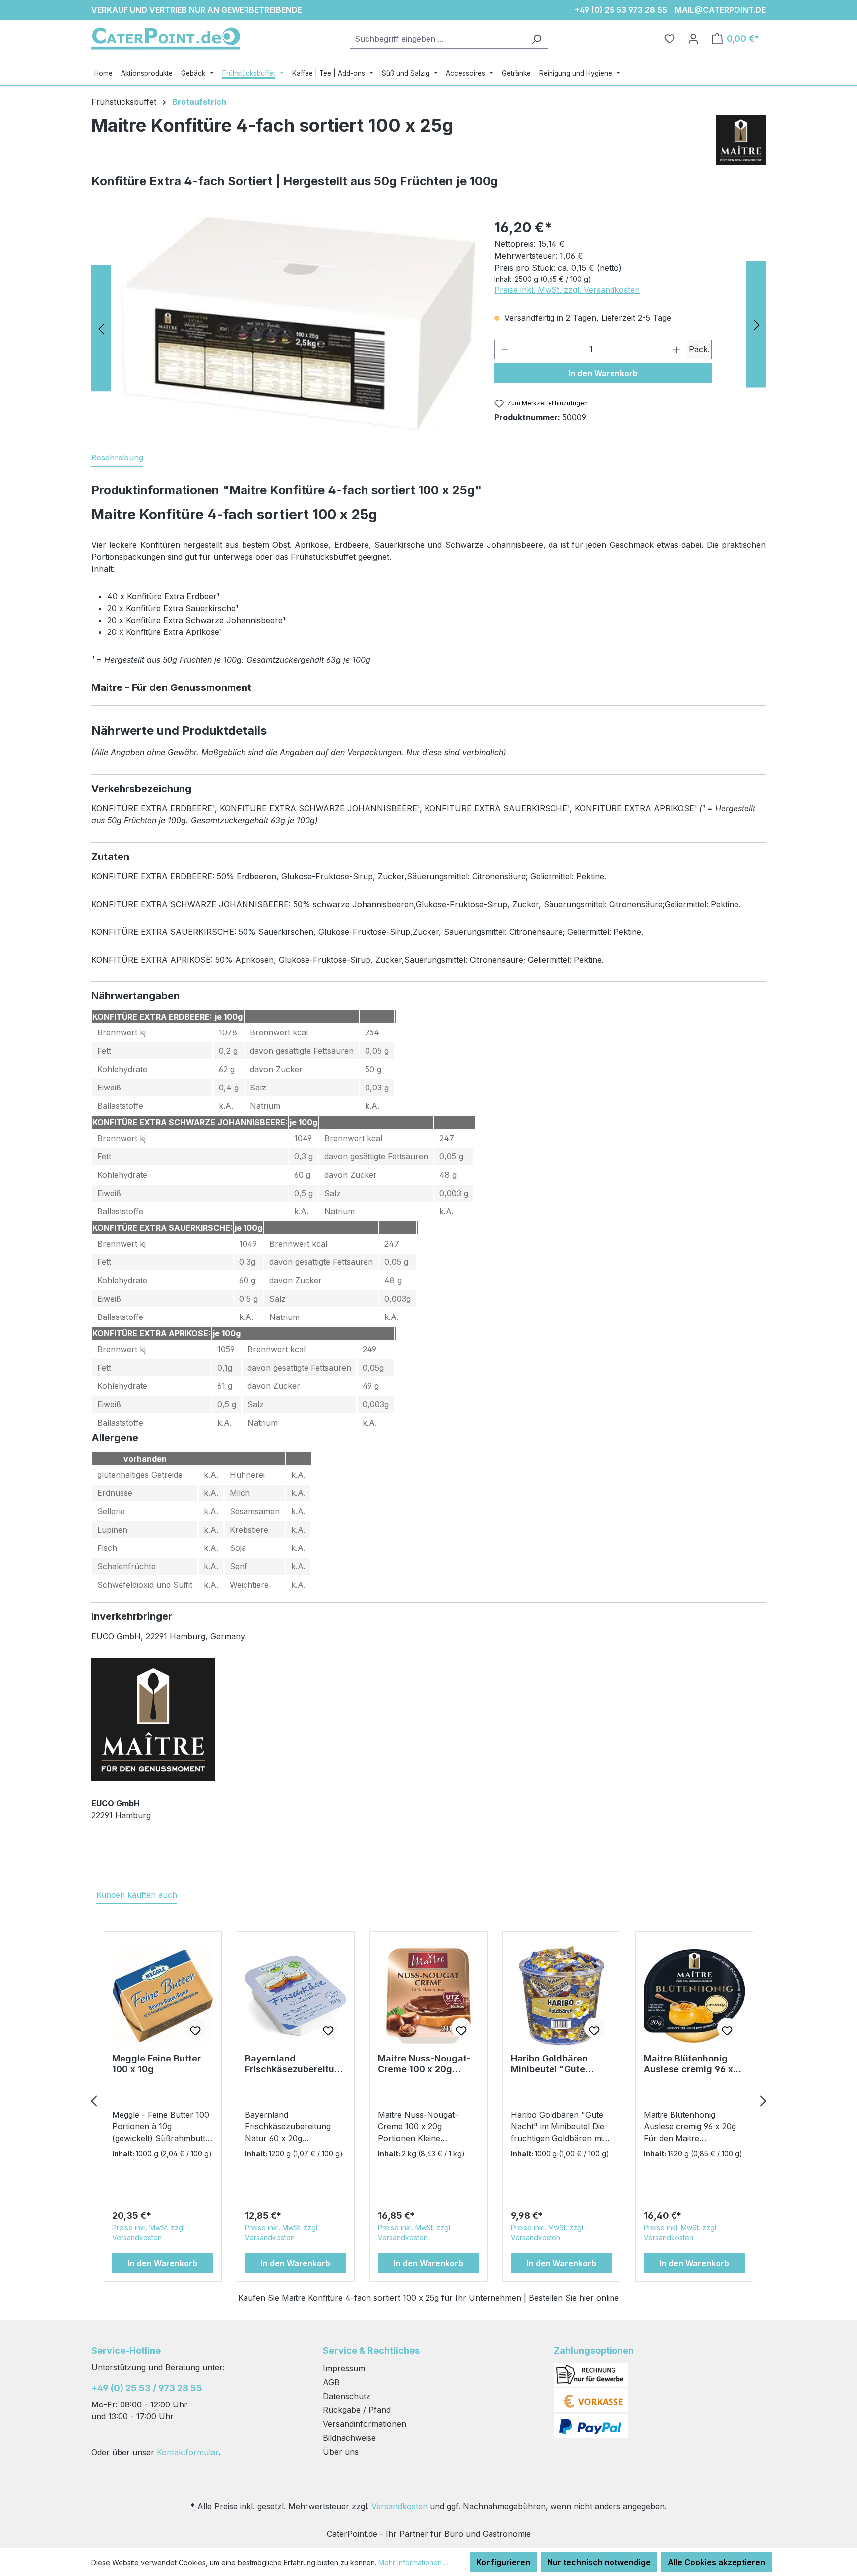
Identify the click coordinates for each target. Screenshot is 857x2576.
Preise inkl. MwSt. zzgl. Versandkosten (567, 290)
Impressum (344, 2368)
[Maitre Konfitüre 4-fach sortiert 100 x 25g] (298, 324)
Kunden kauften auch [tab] (137, 1895)
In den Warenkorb (603, 373)
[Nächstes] (763, 2100)
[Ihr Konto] (693, 39)
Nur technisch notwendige (599, 2562)
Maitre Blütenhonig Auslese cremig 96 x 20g (688, 2064)
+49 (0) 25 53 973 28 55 (621, 10)
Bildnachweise (349, 2438)
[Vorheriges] (94, 2100)
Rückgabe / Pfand (357, 2410)
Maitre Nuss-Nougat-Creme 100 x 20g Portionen (424, 2064)
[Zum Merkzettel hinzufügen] (195, 2028)
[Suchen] (536, 39)
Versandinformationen (365, 2424)
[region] (298, 324)
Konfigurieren (503, 2562)
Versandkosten (399, 2506)
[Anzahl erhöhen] (677, 349)
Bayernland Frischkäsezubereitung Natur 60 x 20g (295, 2064)
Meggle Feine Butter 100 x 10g (156, 2064)
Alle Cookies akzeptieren (716, 2562)
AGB (331, 2382)
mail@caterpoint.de (720, 10)
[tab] (117, 458)
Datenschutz (347, 2396)
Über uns (341, 2452)
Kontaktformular (187, 2452)
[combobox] (437, 39)
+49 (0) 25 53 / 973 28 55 (147, 2388)
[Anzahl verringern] (505, 349)
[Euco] (741, 144)
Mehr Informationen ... (413, 2562)
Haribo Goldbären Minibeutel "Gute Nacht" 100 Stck (549, 2064)
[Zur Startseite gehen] (166, 38)
